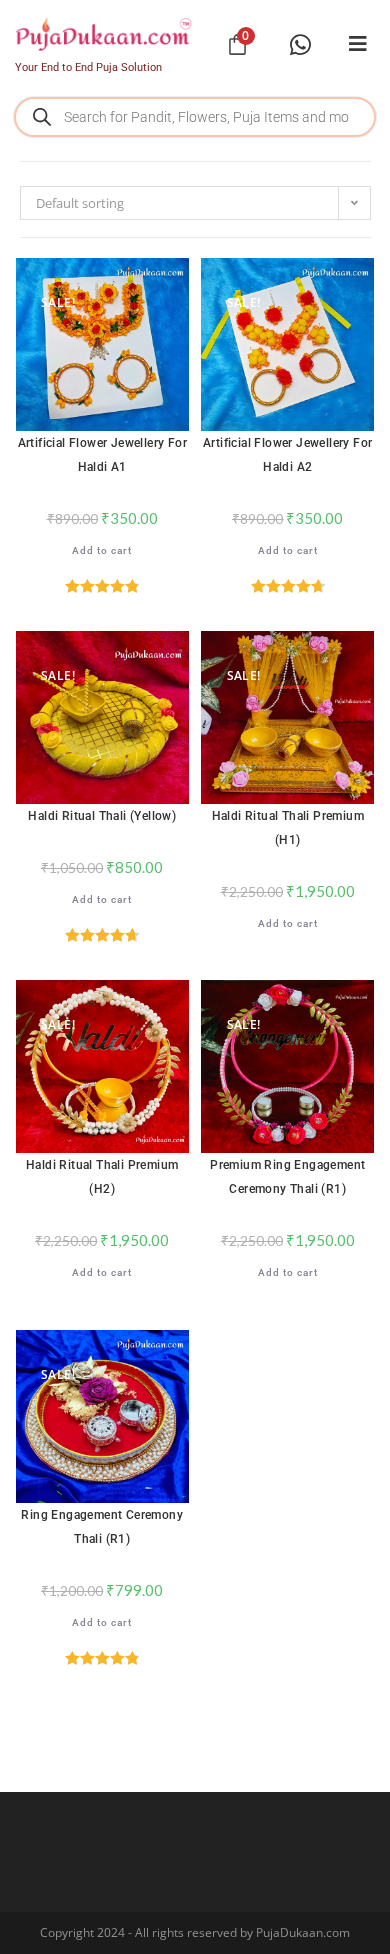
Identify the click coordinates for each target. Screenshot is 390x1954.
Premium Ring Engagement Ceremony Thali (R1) (287, 1177)
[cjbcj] (358, 44)
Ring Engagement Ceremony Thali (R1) (102, 1527)
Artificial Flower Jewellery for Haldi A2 (287, 455)
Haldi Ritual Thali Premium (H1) (288, 828)
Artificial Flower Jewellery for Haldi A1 (102, 455)
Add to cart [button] (102, 550)
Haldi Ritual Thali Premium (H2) (102, 1177)
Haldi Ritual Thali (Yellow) (102, 816)
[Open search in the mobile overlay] (195, 117)
